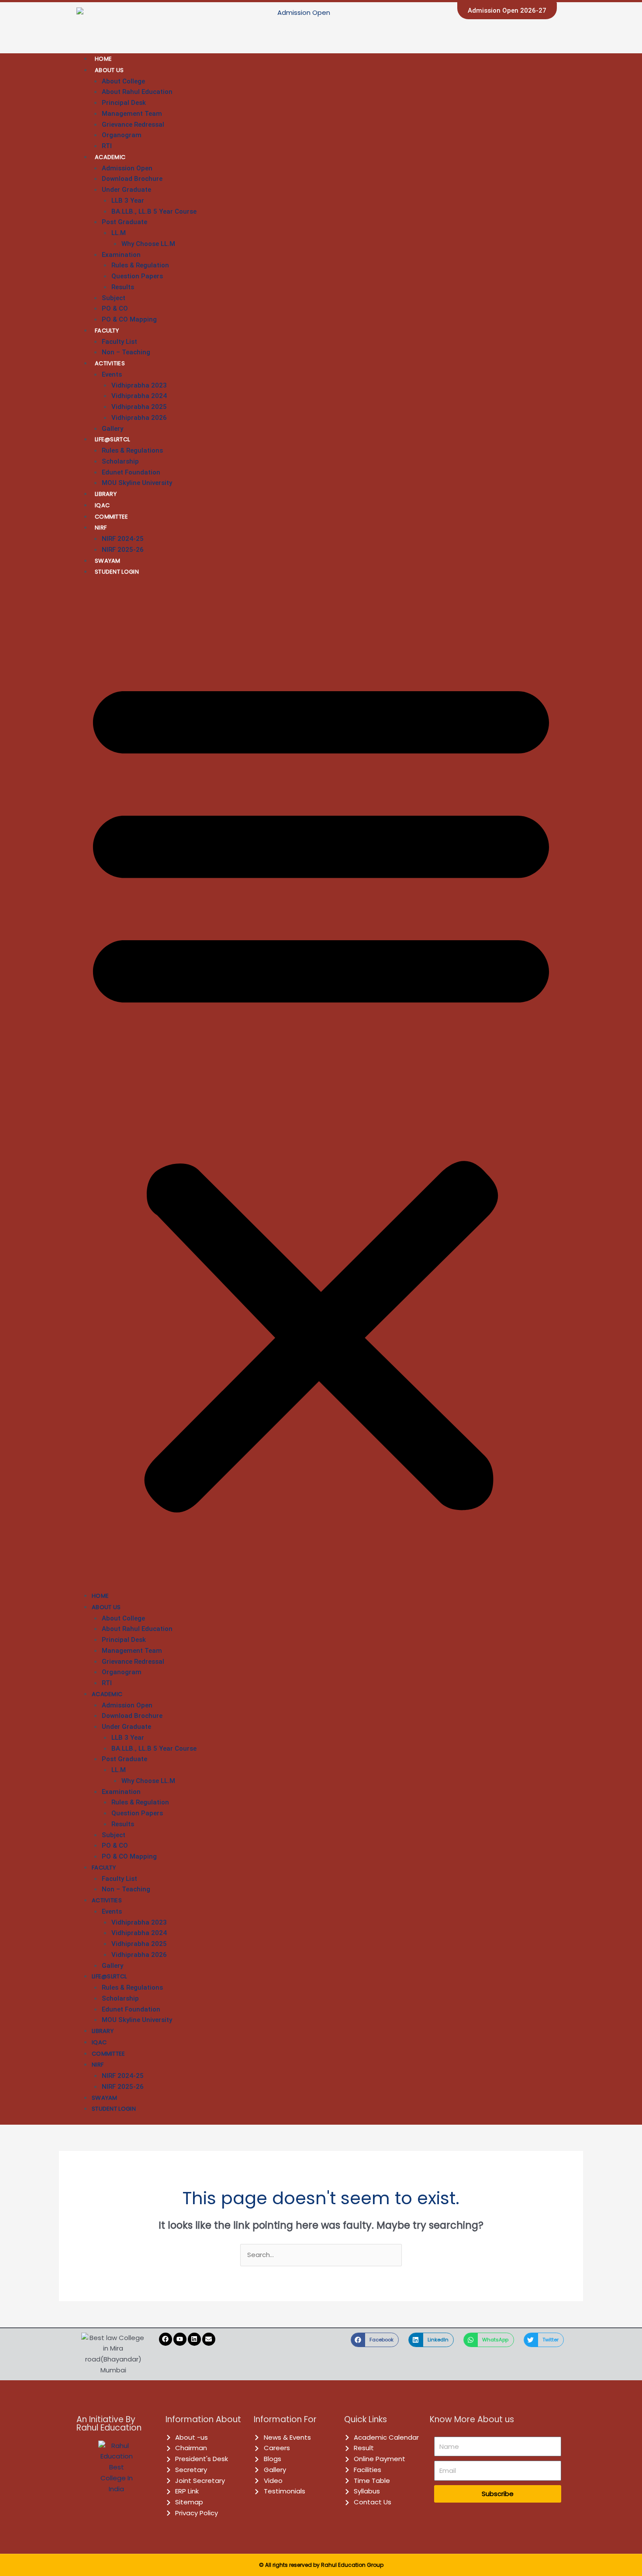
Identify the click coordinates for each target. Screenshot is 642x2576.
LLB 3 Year (128, 201)
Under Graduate (126, 190)
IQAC (102, 505)
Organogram (122, 135)
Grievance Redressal (133, 125)
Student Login (117, 572)
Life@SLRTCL (112, 439)
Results (123, 287)
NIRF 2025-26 (123, 550)
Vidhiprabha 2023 (139, 385)
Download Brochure (132, 179)
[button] (321, 1089)
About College (123, 81)
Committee (112, 517)
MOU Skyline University (137, 483)
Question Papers (137, 276)
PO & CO (115, 308)
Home (103, 59)
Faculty (107, 331)
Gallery (112, 429)
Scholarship (120, 461)
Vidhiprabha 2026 (139, 418)
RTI (107, 146)
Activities (110, 363)
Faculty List (119, 342)
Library (106, 494)
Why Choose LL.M (148, 244)
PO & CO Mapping (129, 319)
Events (112, 374)
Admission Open (127, 168)
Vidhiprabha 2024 (139, 396)
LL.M (119, 233)
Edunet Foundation (131, 472)
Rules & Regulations (132, 450)
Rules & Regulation (140, 265)
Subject (114, 298)
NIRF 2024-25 (123, 539)
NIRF (101, 528)
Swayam (108, 561)
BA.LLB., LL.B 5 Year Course (154, 211)
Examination (121, 255)
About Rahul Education (137, 92)
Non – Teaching (126, 352)
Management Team (132, 114)
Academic (110, 157)
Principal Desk (124, 103)
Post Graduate (124, 222)
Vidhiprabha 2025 (139, 407)
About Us (109, 70)
